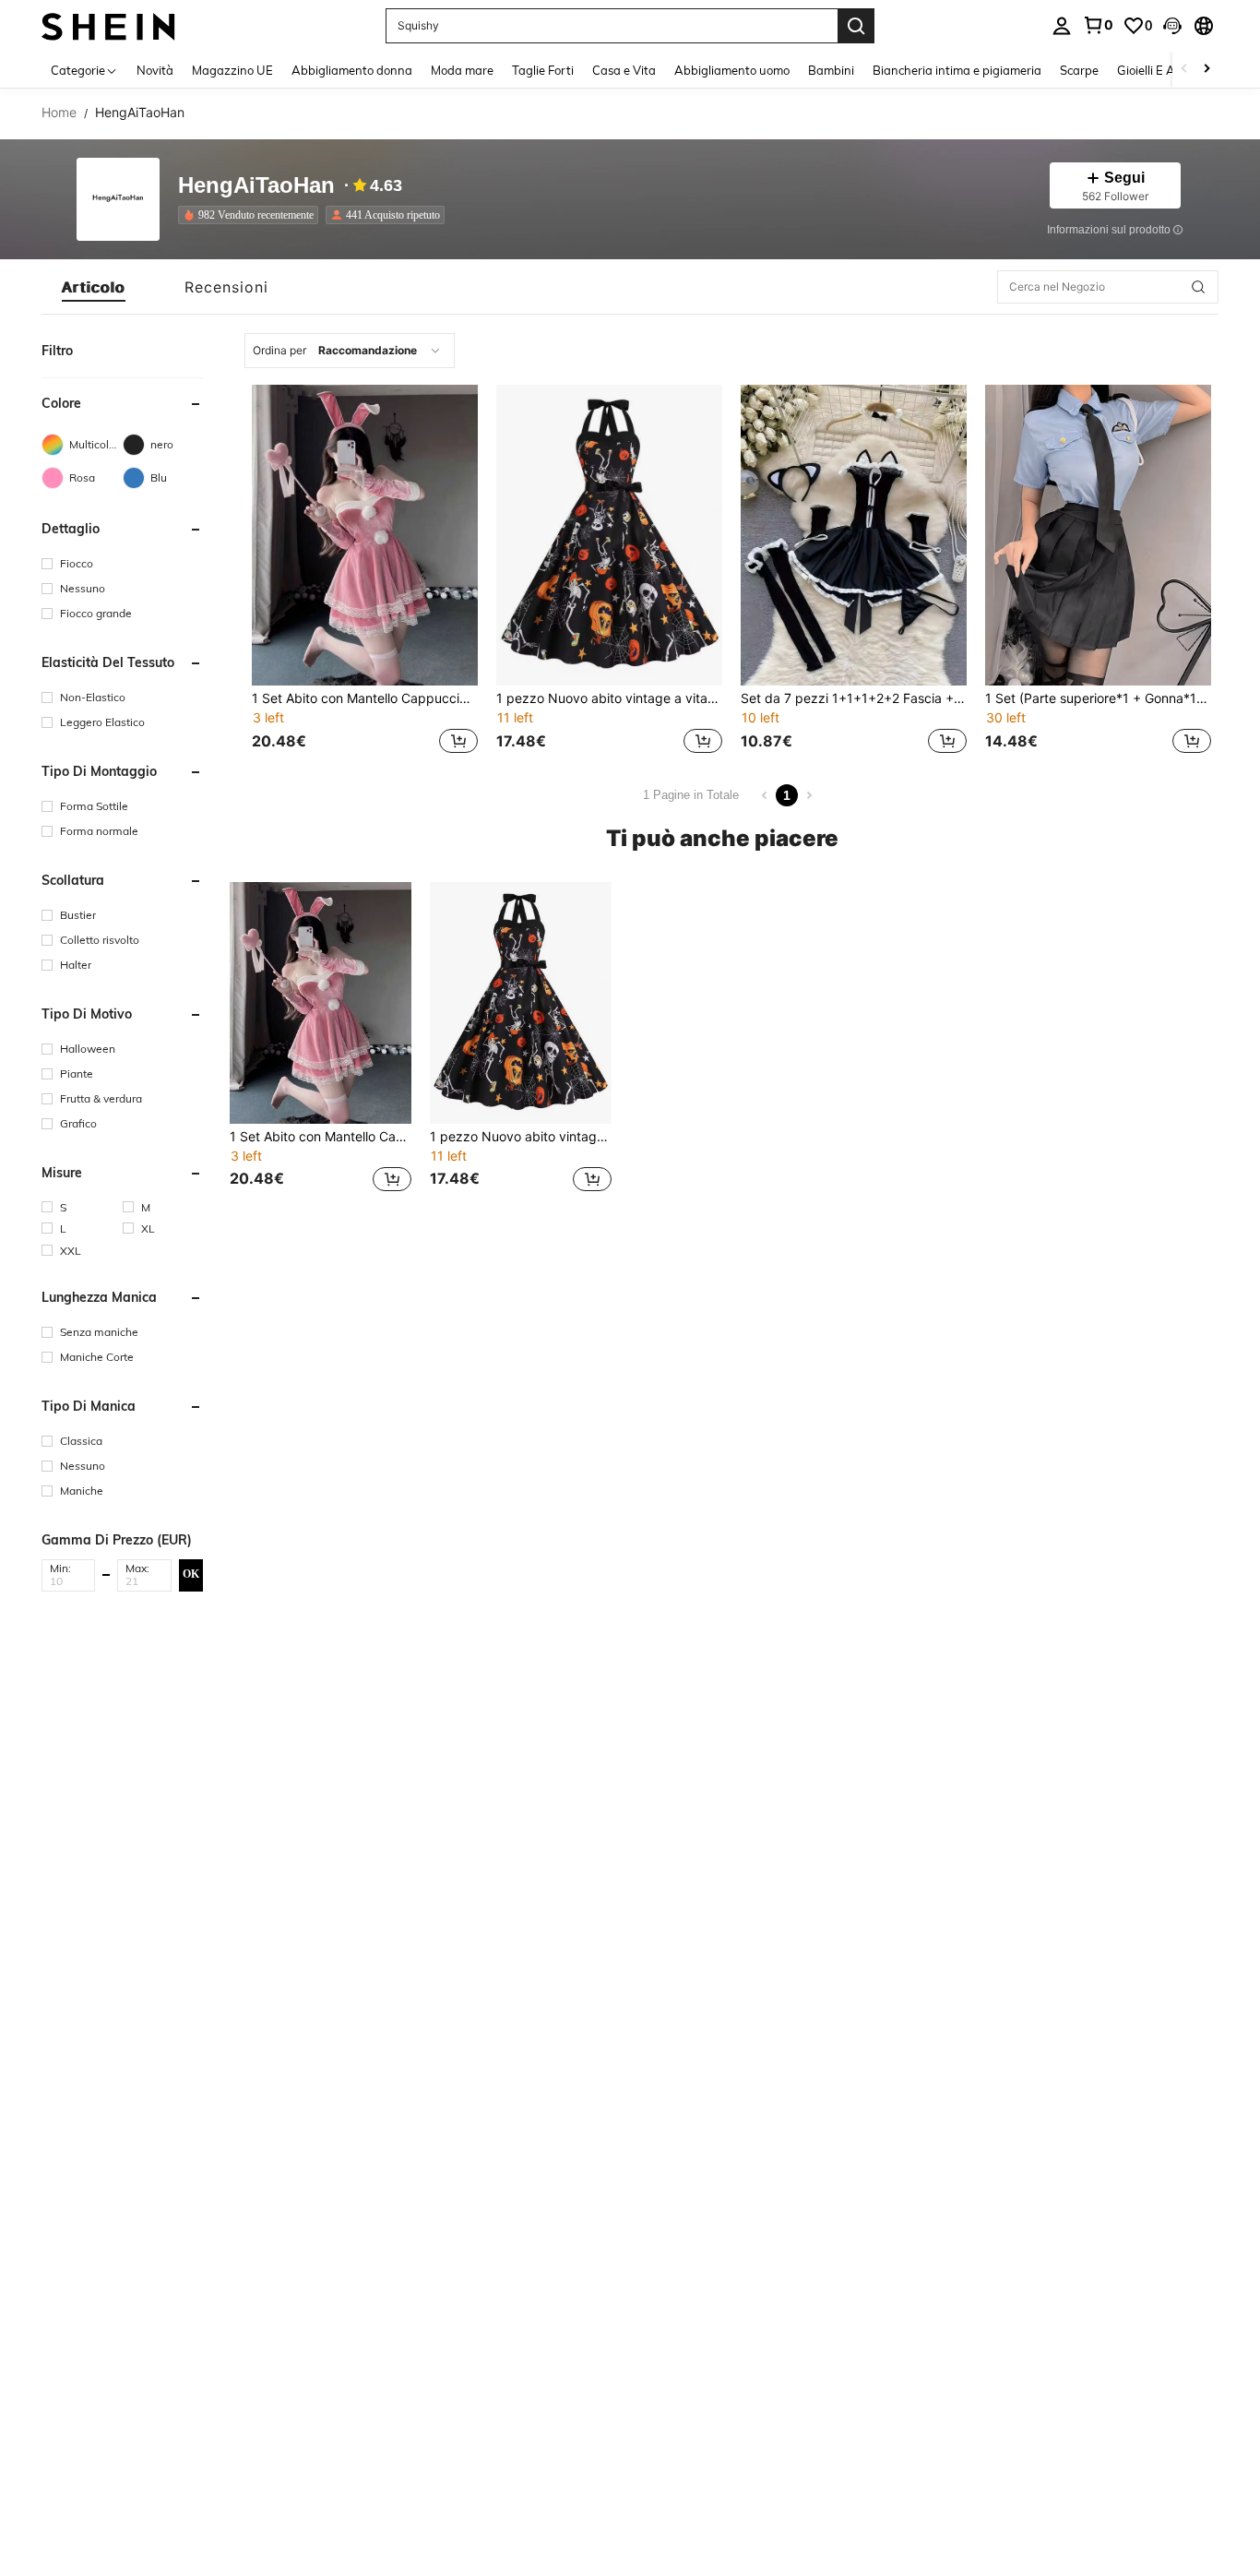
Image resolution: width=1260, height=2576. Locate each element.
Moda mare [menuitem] (462, 70)
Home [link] (59, 113)
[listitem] (252, 215)
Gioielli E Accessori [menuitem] (1167, 70)
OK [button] (191, 1575)
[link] (1098, 25)
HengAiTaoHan (256, 186)
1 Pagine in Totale (691, 795)
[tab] (94, 287)
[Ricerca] (856, 26)
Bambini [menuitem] (831, 70)
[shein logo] (108, 25)
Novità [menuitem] (155, 70)
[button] (1172, 26)
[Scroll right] (1207, 70)
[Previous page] (765, 795)
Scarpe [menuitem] (1079, 70)
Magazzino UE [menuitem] (232, 70)
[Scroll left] (1184, 70)
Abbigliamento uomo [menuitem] (732, 70)
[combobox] (350, 351)
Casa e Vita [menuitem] (624, 70)
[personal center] (1062, 26)
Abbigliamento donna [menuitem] (352, 70)
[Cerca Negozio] (1198, 287)
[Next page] (809, 795)
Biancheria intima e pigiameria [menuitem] (957, 70)
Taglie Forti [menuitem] (543, 70)
